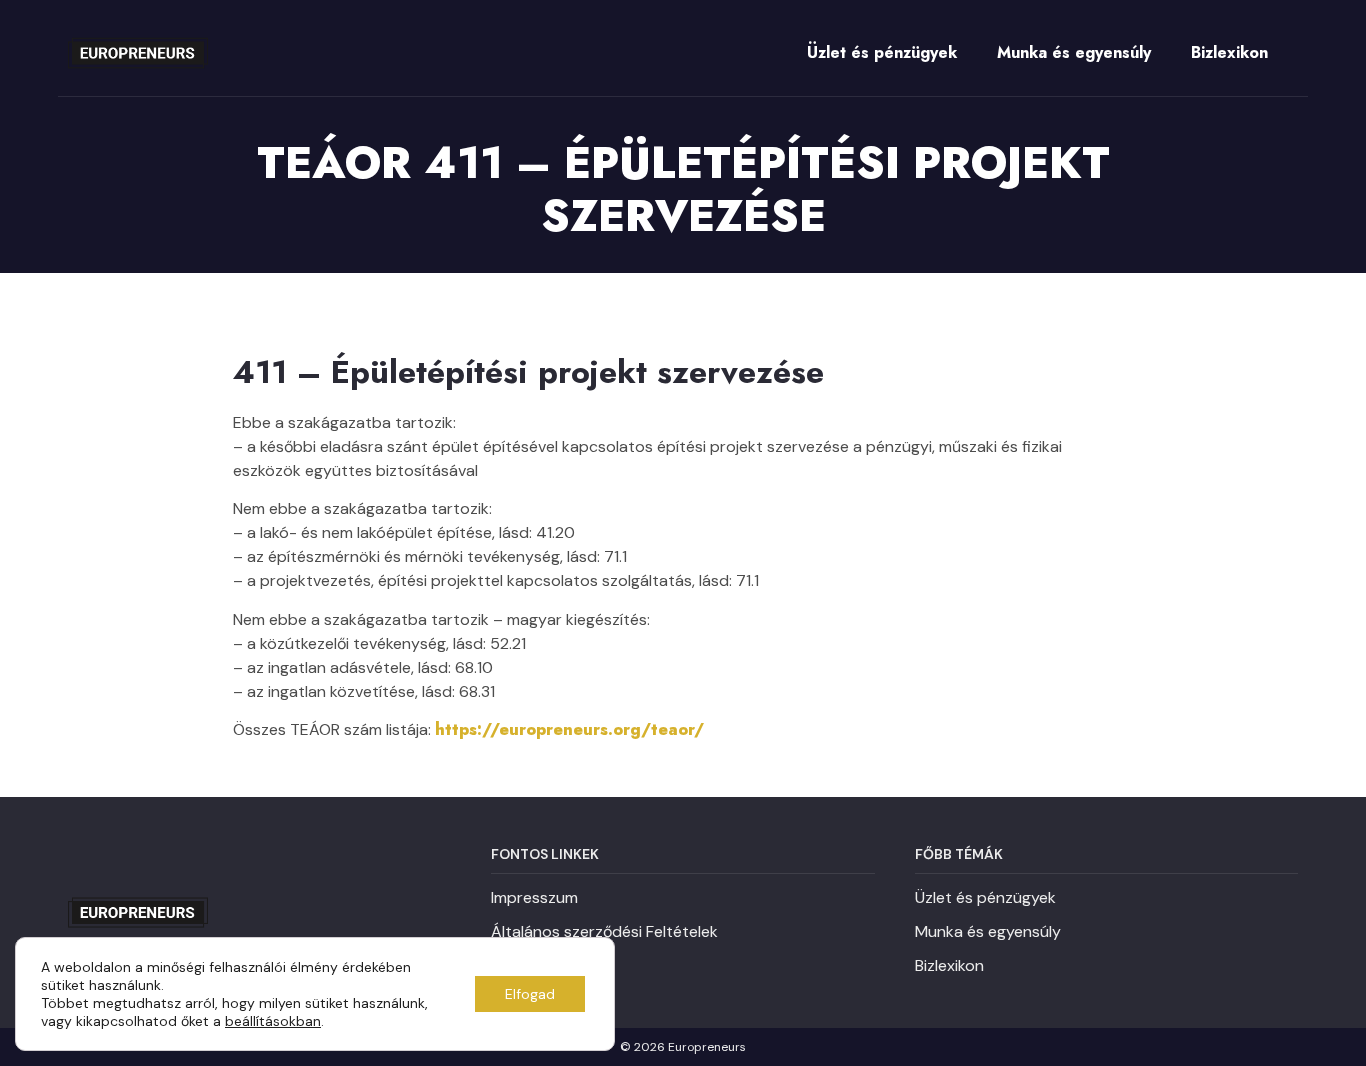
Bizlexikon (1229, 52)
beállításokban (273, 1021)
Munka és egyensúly (1074, 52)
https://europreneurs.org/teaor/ (569, 729)
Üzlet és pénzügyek (882, 52)
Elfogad (530, 994)
